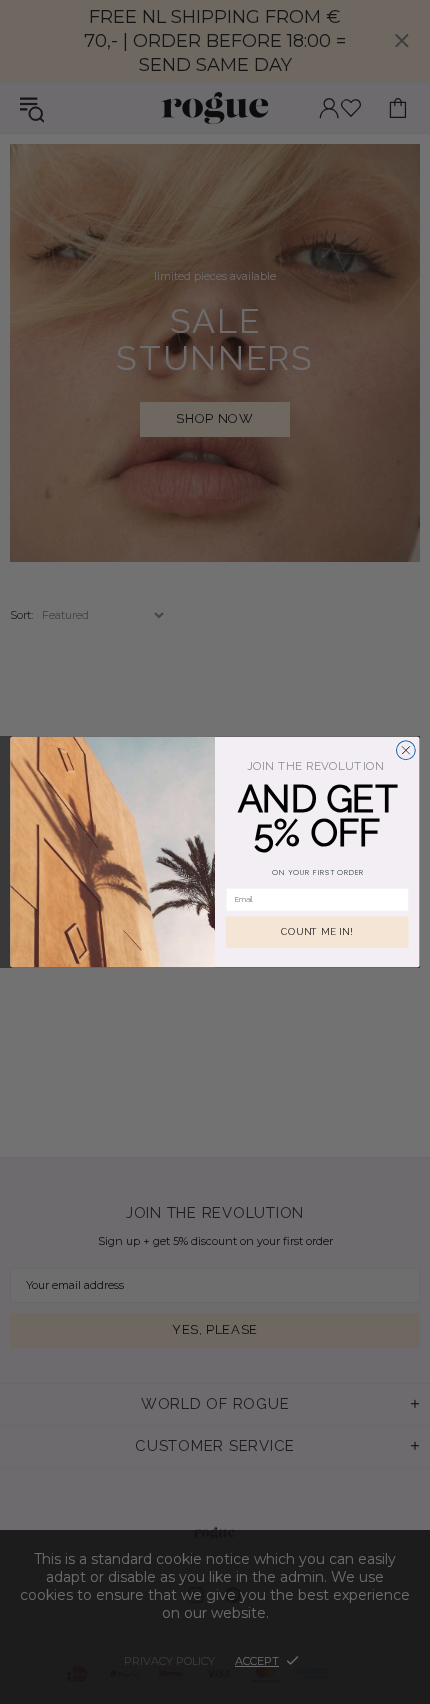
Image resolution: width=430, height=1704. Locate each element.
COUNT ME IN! (317, 932)
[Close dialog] (405, 750)
